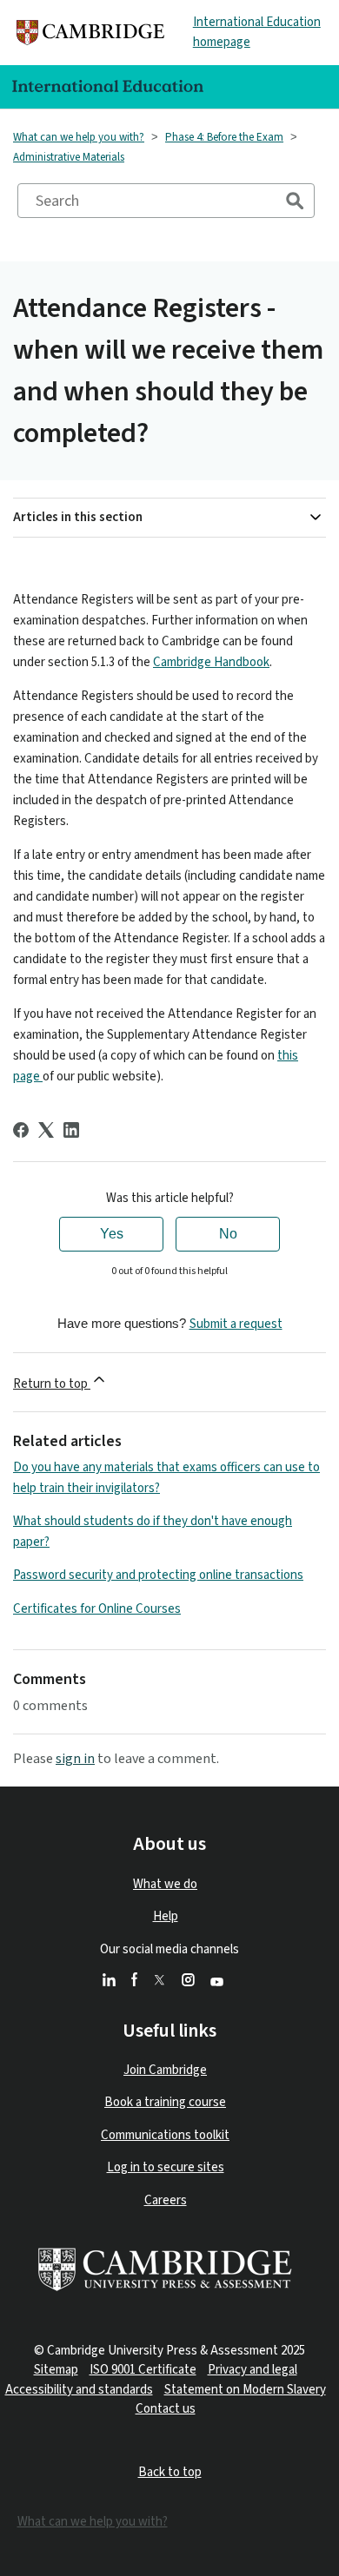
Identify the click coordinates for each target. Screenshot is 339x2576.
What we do (165, 1884)
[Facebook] (21, 1130)
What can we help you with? (79, 137)
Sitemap (56, 2370)
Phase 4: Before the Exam (224, 137)
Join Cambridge (165, 2070)
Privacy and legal (253, 2370)
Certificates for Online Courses (97, 1609)
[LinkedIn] (71, 1130)
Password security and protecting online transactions (158, 1575)
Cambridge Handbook (211, 662)
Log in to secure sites (166, 2167)
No (228, 1234)
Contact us (166, 2409)
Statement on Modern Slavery (245, 2390)
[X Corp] (46, 1130)
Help (166, 1916)
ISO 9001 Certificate (143, 2370)
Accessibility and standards (79, 2390)
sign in (75, 1759)
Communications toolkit (165, 2135)
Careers (166, 2200)
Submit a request (236, 1324)
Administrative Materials (69, 157)
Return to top (52, 1384)
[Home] (90, 33)
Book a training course (165, 2102)
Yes (112, 1234)
